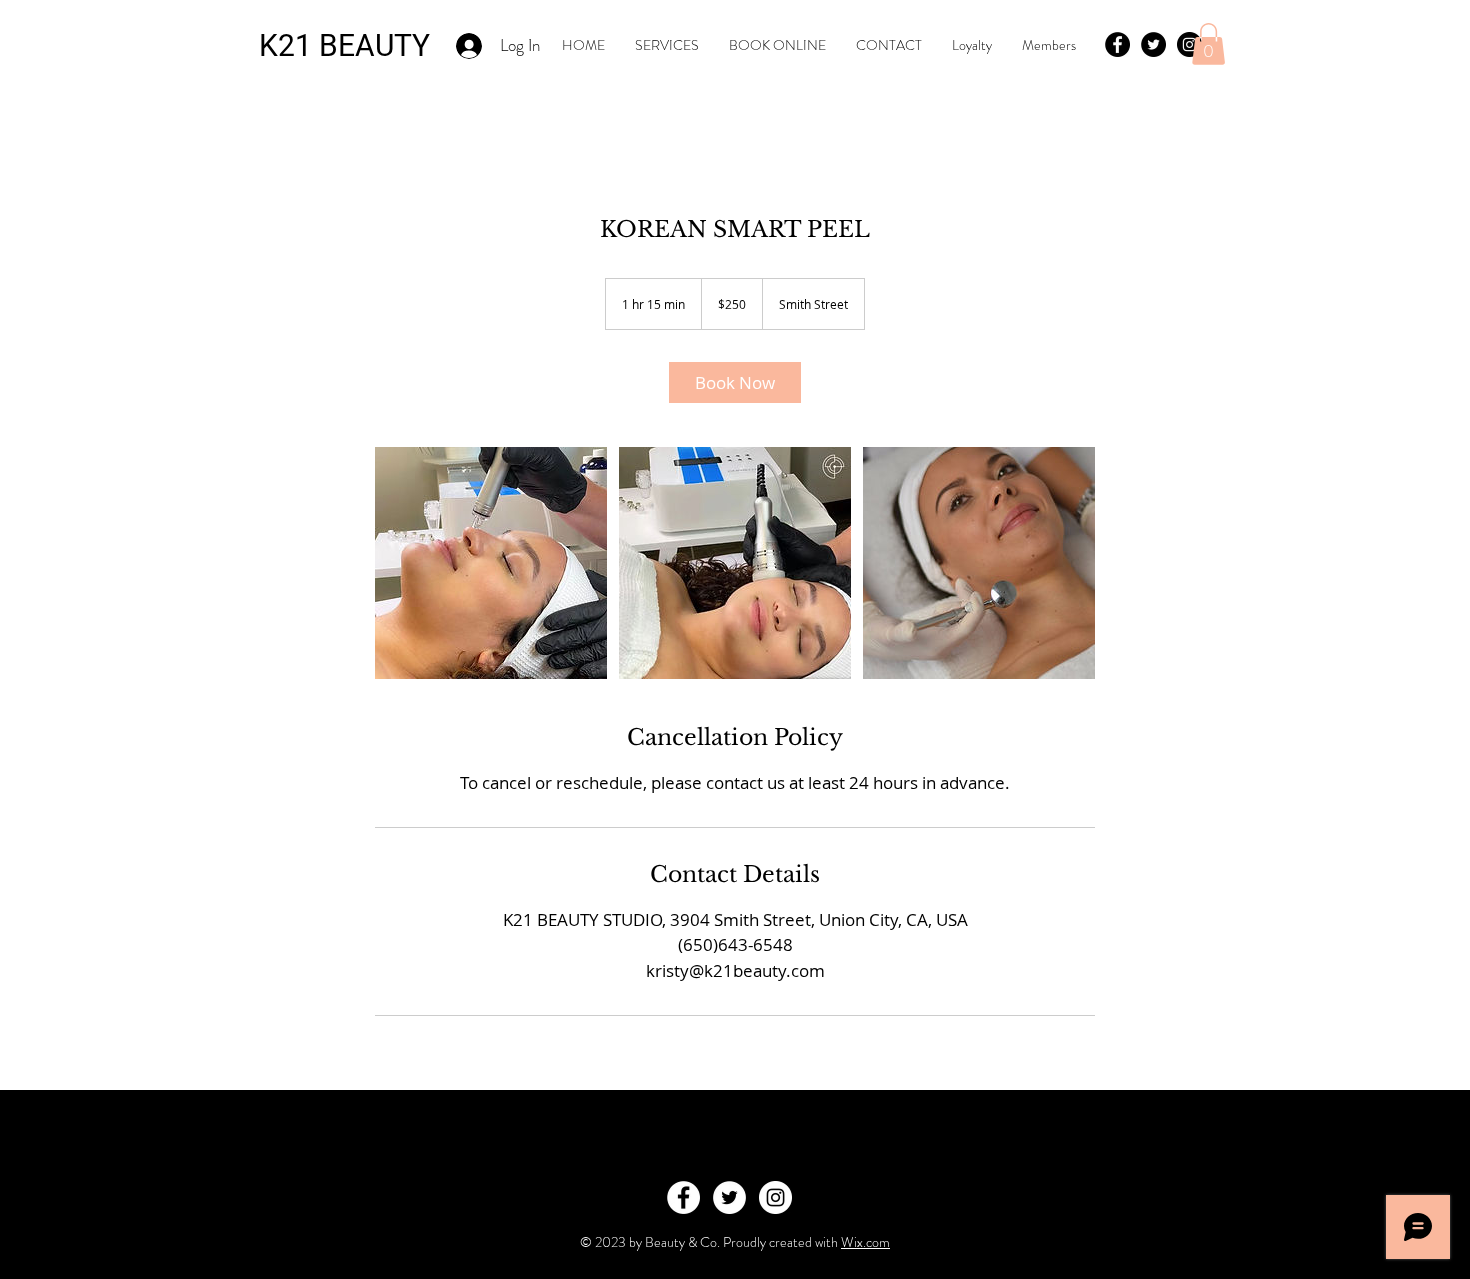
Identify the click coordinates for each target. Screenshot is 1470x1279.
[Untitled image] (491, 563)
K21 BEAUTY (344, 45)
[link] (735, 382)
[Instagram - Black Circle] (1189, 44)
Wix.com (865, 1242)
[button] (1208, 44)
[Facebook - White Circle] (683, 1197)
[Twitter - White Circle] (729, 1197)
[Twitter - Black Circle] (1153, 44)
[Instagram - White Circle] (775, 1197)
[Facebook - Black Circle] (1117, 44)
